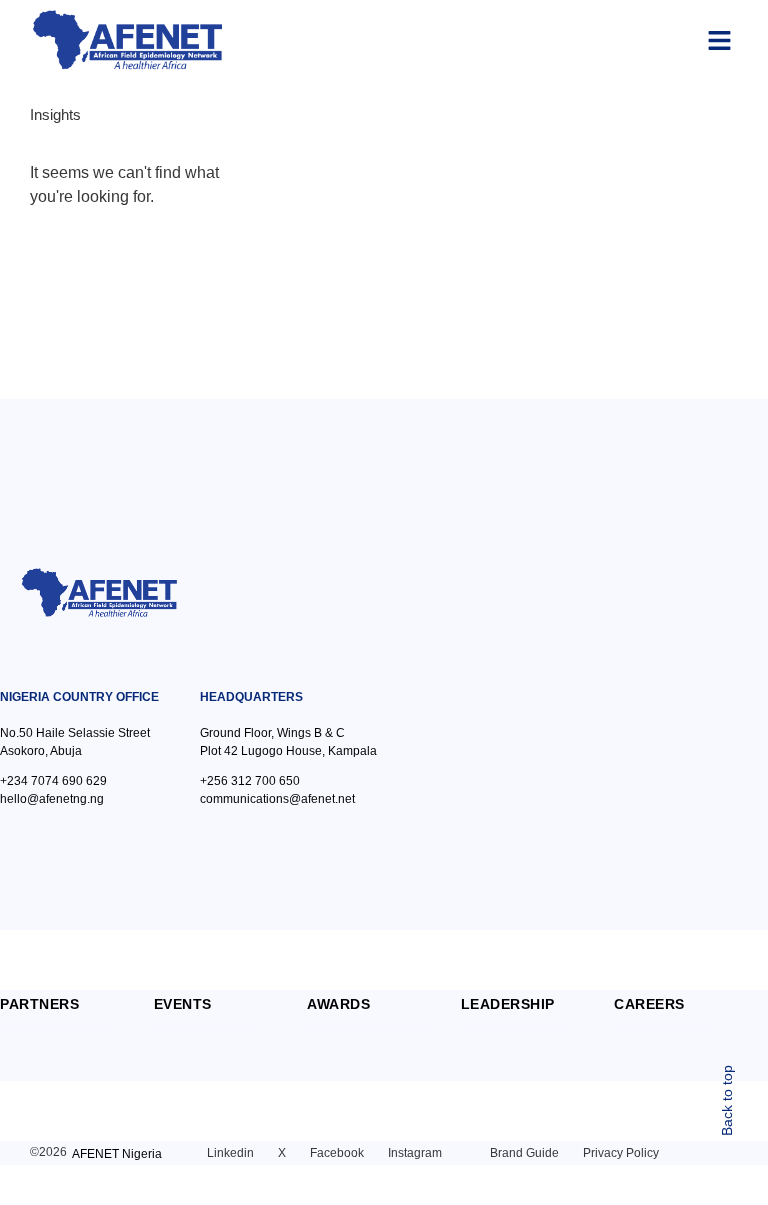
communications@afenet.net (277, 799)
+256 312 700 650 (250, 781)
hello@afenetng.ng (52, 799)
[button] (720, 40)
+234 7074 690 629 (53, 781)
